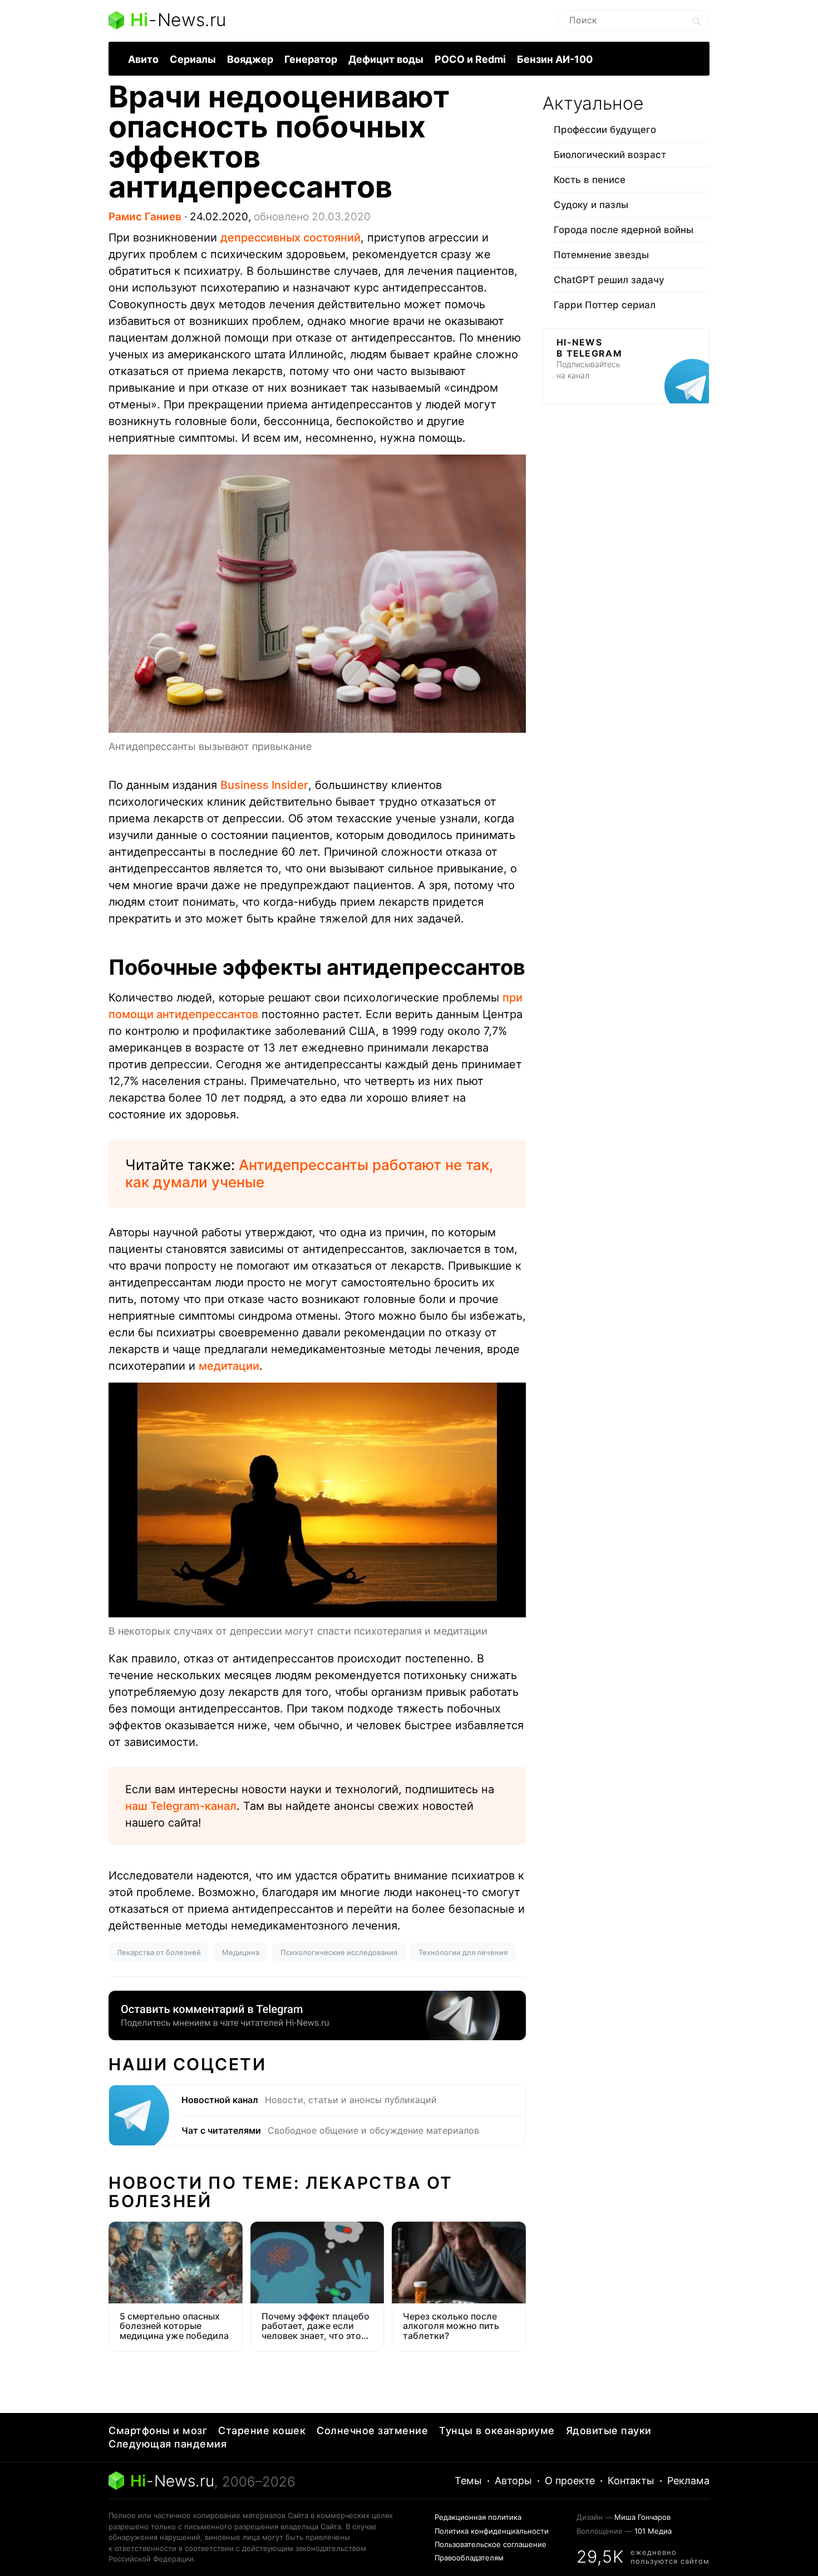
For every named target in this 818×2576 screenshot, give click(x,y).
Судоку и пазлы (591, 205)
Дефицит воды (386, 59)
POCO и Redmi (470, 59)
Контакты (631, 2481)
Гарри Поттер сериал (605, 305)
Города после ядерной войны (624, 230)
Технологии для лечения (463, 1952)
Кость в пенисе (590, 180)
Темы (468, 2481)
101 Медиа (653, 2531)
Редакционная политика (478, 2517)
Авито (143, 59)
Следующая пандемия (167, 2444)
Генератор (311, 59)
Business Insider (264, 785)
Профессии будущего (605, 130)
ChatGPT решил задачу (609, 280)
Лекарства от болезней (159, 1952)
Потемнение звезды (601, 255)
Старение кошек (262, 2431)
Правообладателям (469, 2558)
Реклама (688, 2481)
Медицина (241, 1952)
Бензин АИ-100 (555, 59)
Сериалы (193, 59)
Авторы (513, 2481)
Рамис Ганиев (145, 217)
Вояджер (250, 59)
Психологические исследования (339, 1952)
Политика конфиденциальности (492, 2531)
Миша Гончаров (642, 2517)
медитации (229, 1366)
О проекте (570, 2481)
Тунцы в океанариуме (497, 2431)
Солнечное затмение (372, 2431)
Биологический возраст (610, 155)
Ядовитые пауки (609, 2431)
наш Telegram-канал (181, 1806)
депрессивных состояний (290, 238)
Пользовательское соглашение (491, 2544)
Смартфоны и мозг (158, 2431)
